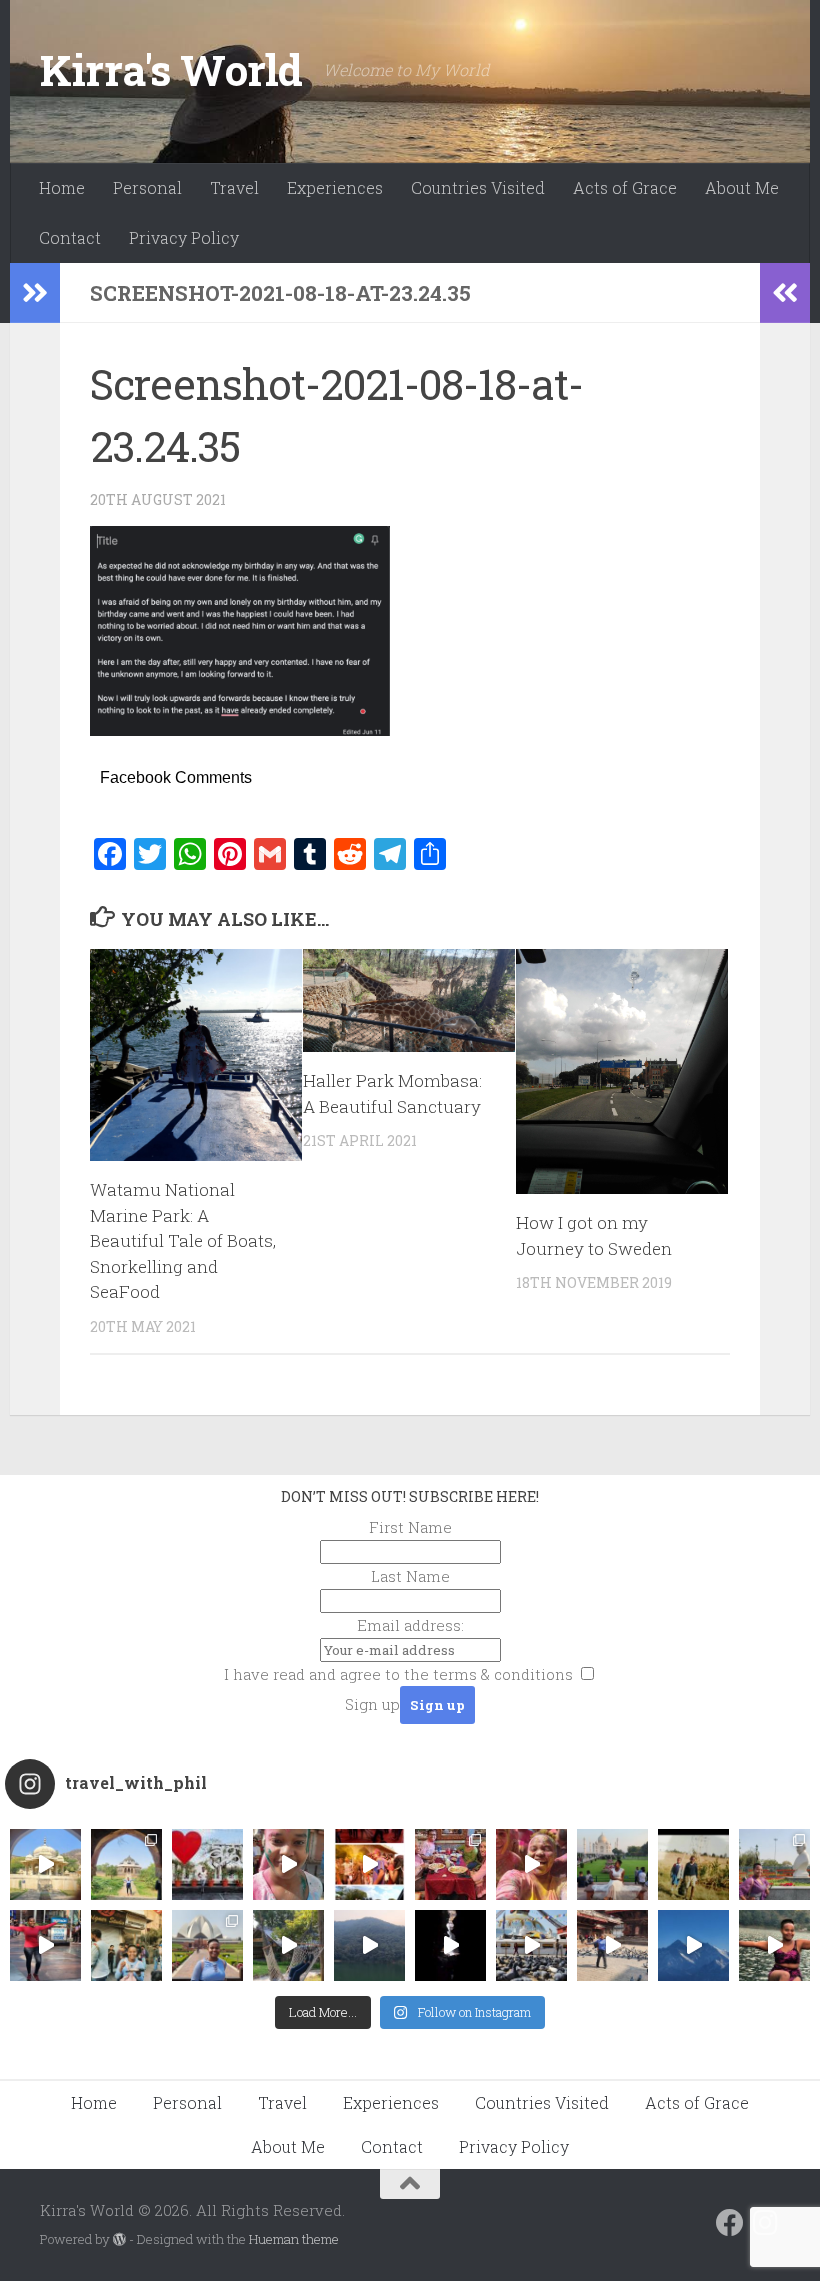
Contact (70, 237)
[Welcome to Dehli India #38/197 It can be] (207, 1945)
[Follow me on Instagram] (766, 2223)
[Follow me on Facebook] (730, 2223)
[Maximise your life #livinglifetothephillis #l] (612, 1945)
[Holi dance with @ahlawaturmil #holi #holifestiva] (288, 1864)
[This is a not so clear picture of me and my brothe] (693, 1864)
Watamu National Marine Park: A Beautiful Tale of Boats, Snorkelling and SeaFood (183, 1240)
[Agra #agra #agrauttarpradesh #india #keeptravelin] (207, 1864)
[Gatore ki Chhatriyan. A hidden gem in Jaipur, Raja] (45, 1864)
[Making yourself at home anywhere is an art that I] (288, 1945)
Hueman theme (294, 2239)
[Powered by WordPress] (119, 2239)
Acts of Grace (625, 187)
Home (62, 187)
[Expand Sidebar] (35, 293)
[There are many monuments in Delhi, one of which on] (126, 1864)
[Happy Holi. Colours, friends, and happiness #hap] (531, 1864)
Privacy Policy (184, 237)
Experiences (335, 187)
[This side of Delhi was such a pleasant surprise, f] (45, 1945)
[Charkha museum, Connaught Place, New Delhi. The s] (774, 1864)
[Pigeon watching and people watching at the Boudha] (531, 1945)
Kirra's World (171, 69)
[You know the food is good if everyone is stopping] (126, 1945)
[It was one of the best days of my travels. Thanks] (450, 1864)
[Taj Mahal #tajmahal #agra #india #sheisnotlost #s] (612, 1864)
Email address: (410, 1625)
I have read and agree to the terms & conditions (398, 1674)
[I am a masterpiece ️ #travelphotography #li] (774, 1945)
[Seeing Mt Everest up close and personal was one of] (693, 1945)
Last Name (410, 1576)
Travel (234, 187)
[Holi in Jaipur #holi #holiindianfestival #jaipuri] (369, 1864)
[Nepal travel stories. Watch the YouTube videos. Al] (450, 1945)
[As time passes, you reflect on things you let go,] (369, 1945)
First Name (410, 1527)
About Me (742, 187)
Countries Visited (478, 187)
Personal (147, 187)
